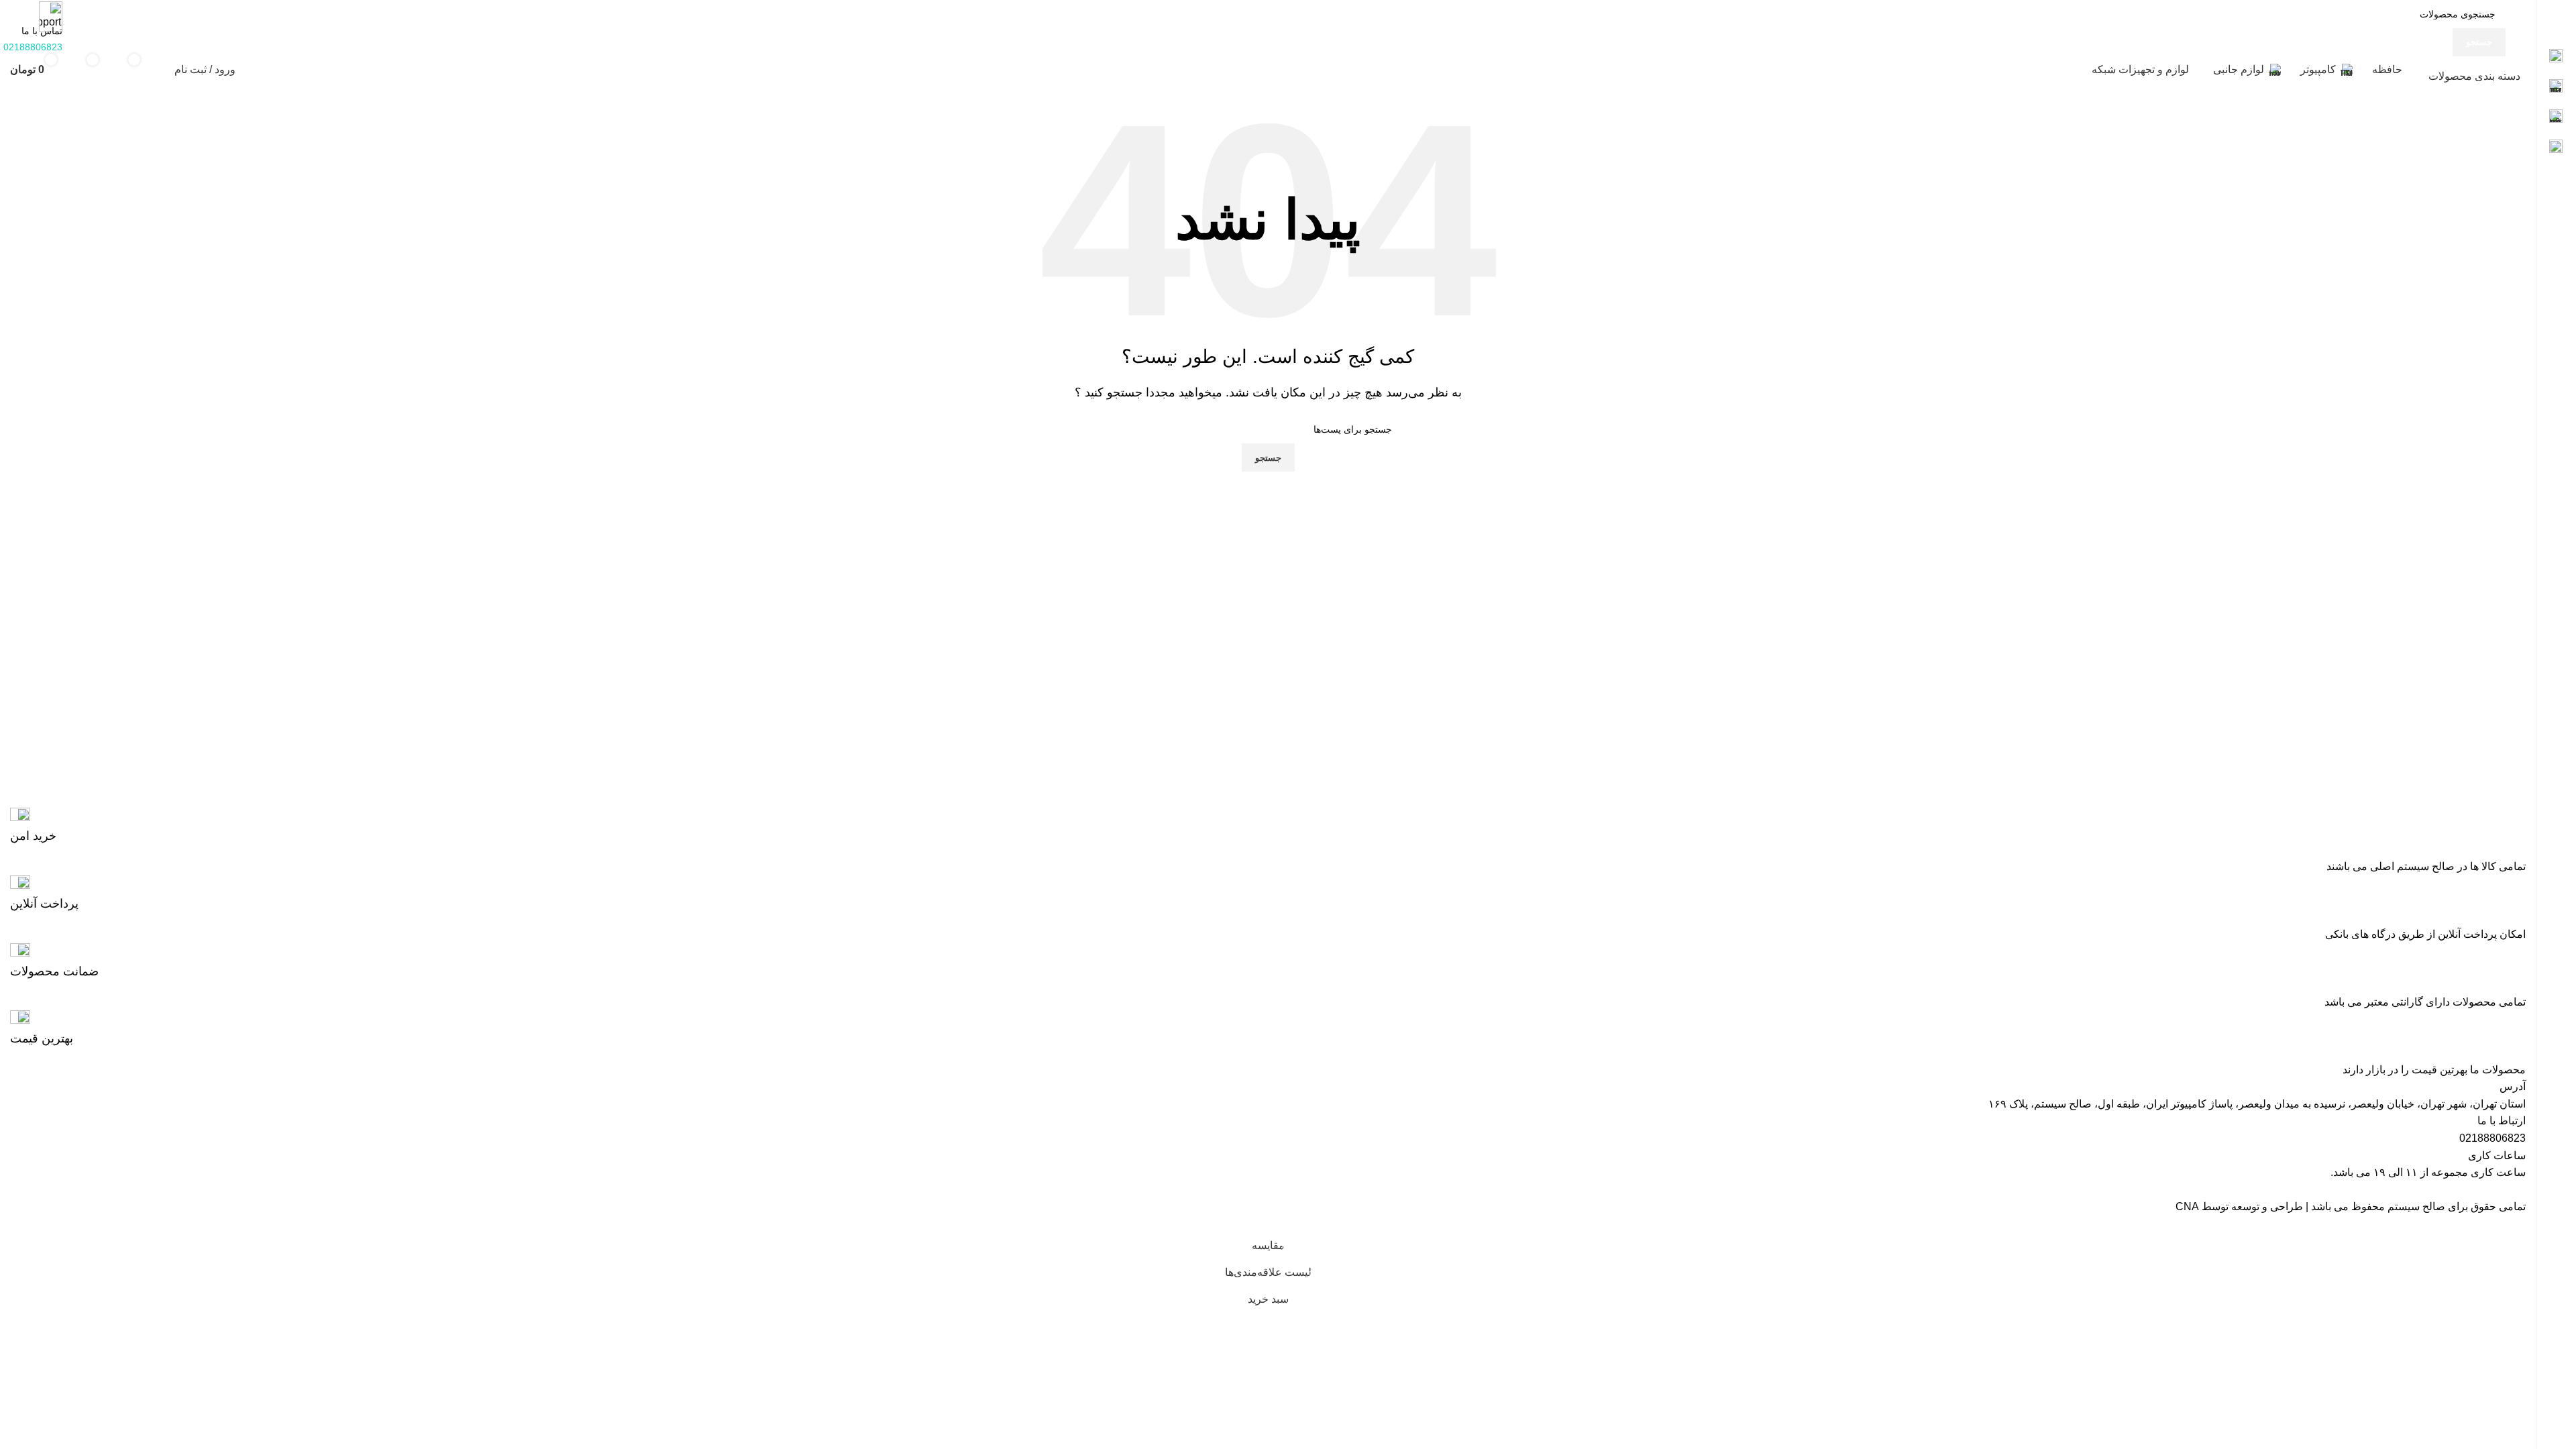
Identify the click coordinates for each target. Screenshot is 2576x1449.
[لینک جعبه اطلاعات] (1268, 826)
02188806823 (2492, 1138)
